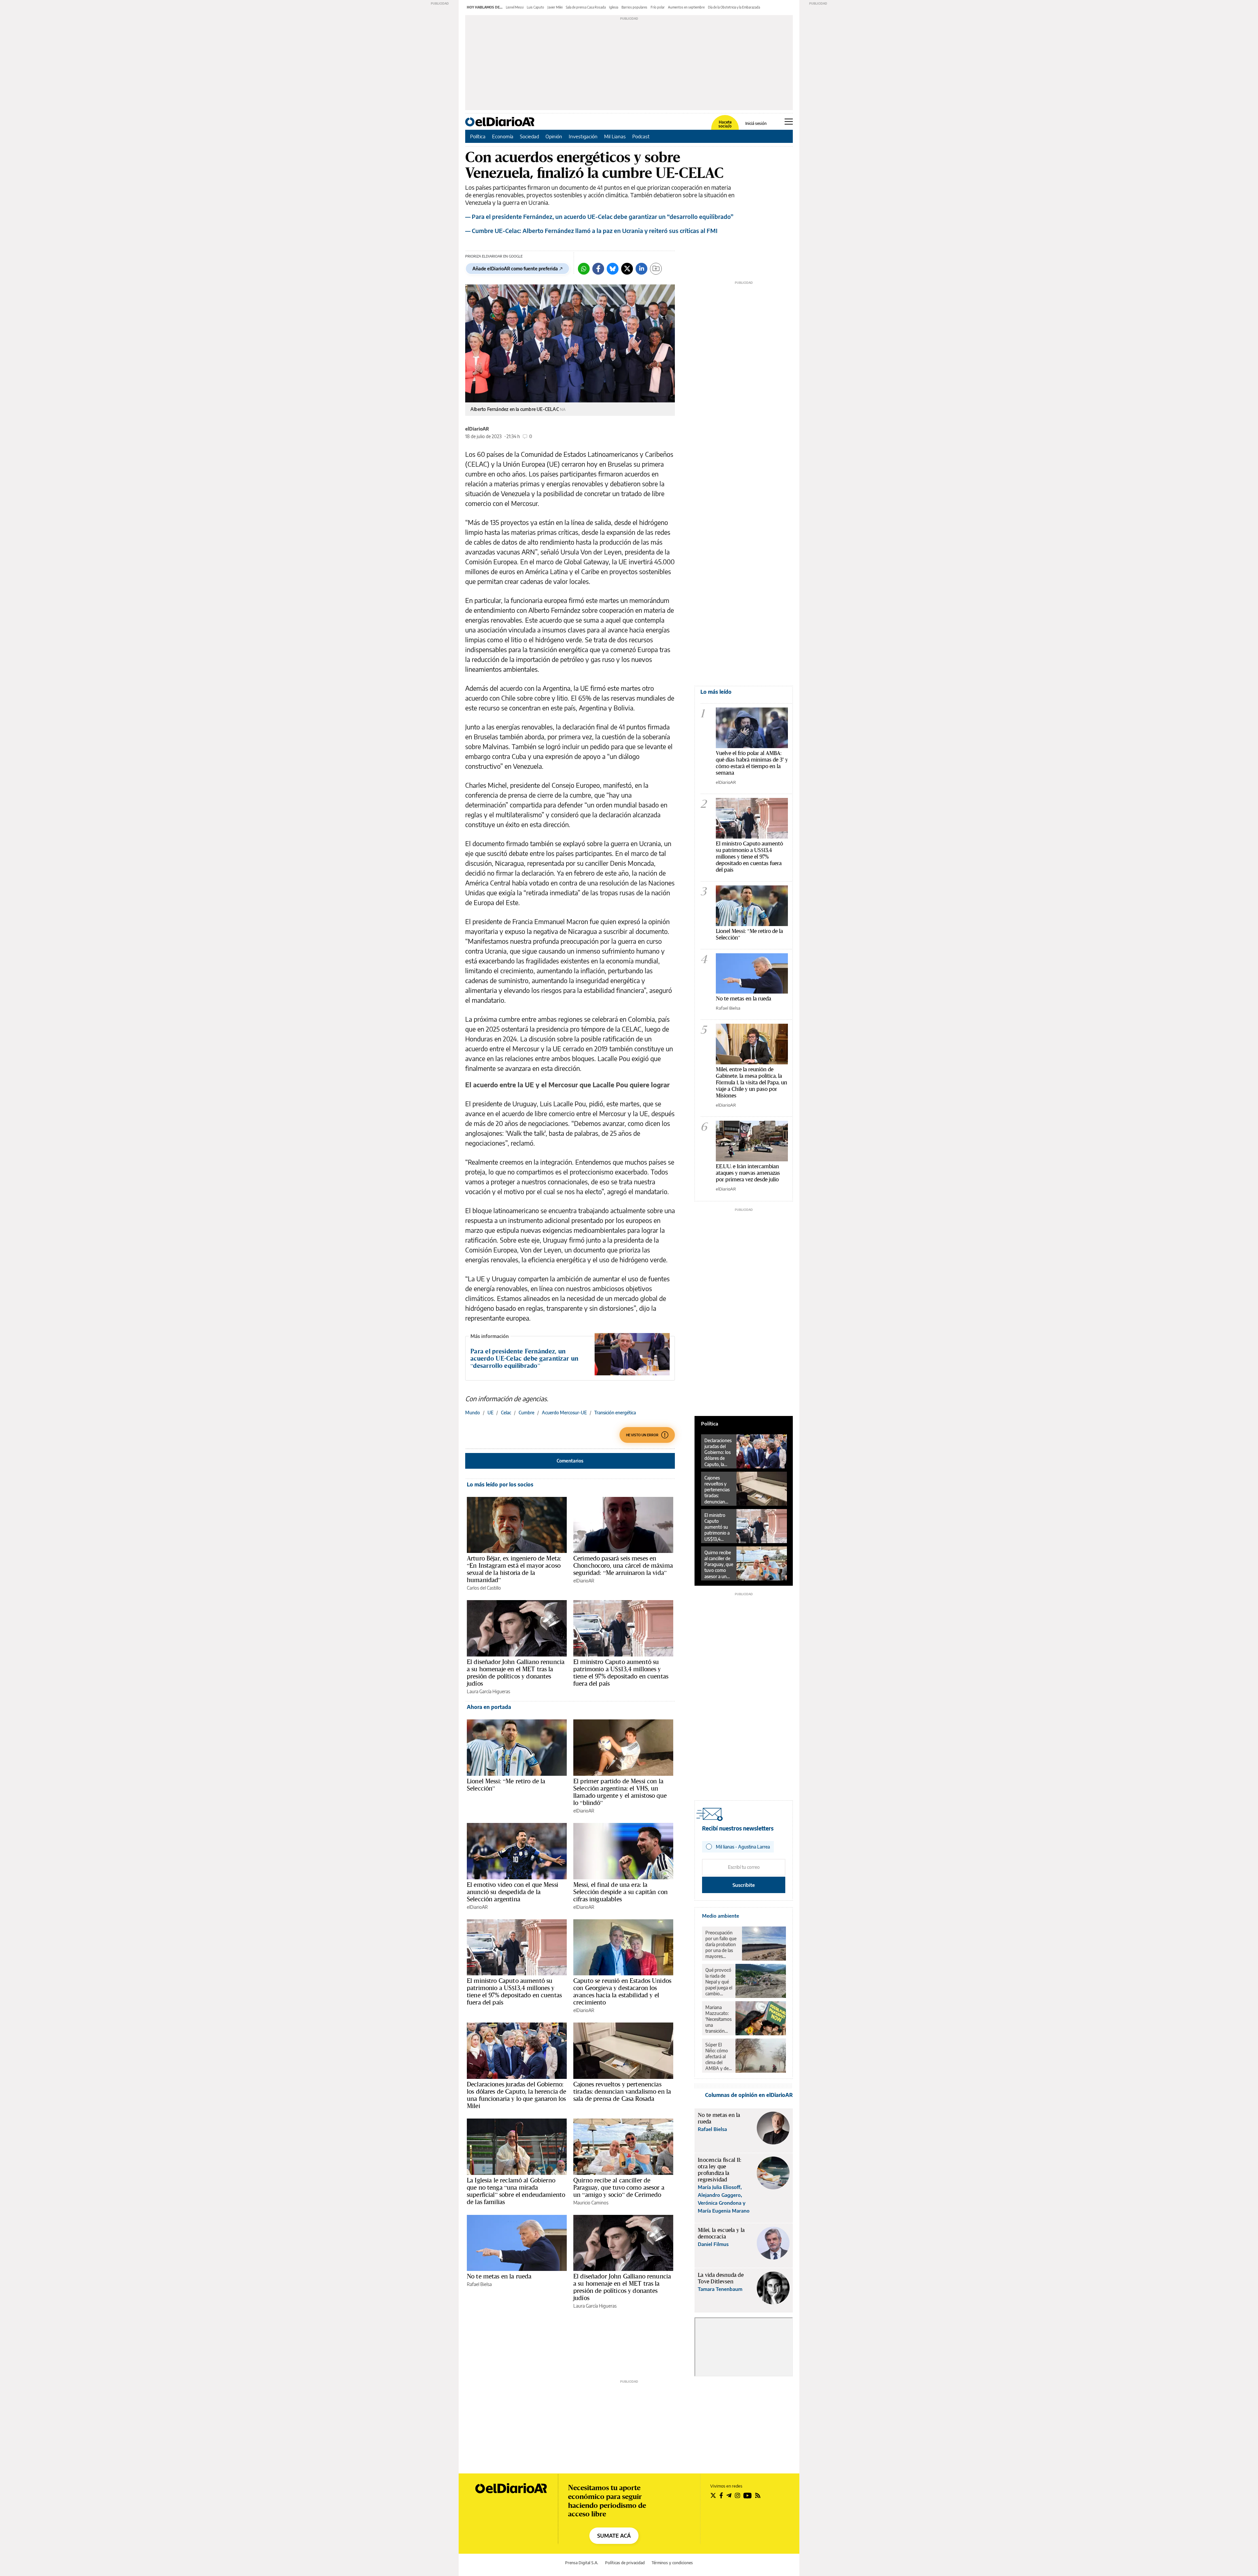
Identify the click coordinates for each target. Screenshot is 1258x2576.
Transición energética (615, 1413)
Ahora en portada (489, 1707)
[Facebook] (598, 269)
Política (478, 136)
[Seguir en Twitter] (713, 2495)
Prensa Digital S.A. (582, 2563)
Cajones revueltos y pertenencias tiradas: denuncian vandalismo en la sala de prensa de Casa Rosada (622, 2091)
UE (490, 1413)
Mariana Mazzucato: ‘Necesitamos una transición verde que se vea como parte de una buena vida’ (718, 2019)
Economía (503, 136)
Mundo (473, 1413)
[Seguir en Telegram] (729, 2495)
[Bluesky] (613, 269)
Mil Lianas (615, 136)
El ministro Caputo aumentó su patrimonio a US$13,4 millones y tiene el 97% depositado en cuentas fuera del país (621, 1673)
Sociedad (529, 136)
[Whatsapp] (584, 269)
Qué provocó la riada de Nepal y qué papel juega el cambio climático (719, 1982)
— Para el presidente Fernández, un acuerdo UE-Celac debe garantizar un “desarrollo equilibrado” (599, 216)
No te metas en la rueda (499, 2276)
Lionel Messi (515, 7)
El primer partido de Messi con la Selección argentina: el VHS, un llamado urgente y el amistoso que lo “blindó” (620, 1792)
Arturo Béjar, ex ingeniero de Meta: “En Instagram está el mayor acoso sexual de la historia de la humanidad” (514, 1569)
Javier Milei (555, 7)
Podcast (641, 136)
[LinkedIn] (641, 269)
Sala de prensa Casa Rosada (586, 7)
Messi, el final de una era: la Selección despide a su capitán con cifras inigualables (620, 1892)
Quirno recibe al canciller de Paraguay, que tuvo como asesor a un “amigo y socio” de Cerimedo (619, 2187)
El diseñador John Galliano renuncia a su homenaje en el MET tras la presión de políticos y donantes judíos (516, 1673)
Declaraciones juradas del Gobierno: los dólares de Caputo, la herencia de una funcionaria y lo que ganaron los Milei (517, 2095)
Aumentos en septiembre (686, 7)
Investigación (583, 136)
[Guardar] (656, 269)
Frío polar (658, 7)
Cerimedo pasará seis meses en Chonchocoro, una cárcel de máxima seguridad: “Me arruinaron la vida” (623, 1565)
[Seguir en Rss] (758, 2495)
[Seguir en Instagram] (737, 2495)
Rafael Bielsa (479, 2284)
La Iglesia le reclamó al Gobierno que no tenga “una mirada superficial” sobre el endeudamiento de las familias (516, 2191)
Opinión (554, 136)
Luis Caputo (535, 7)
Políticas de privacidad (625, 2563)
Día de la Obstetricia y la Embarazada (734, 7)
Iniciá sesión (756, 124)
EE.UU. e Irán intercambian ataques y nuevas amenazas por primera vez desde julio (748, 1173)
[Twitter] (627, 269)
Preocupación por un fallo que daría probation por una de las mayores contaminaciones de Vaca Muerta (722, 1945)
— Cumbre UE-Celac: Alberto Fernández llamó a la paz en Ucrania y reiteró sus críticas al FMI (591, 231)
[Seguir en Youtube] (748, 2495)
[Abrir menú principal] (789, 122)
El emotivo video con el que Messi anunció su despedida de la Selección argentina (513, 1892)
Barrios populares (634, 7)
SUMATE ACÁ (614, 2536)
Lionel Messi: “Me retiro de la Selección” (506, 1785)
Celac (506, 1413)
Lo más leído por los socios (500, 1484)
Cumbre (526, 1413)
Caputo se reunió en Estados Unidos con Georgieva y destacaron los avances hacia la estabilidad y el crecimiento (622, 1991)
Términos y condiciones (672, 2563)
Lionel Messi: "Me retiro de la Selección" (749, 934)
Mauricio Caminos (591, 2203)
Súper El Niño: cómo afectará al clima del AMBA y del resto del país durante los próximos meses (718, 2057)
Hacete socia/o (725, 124)
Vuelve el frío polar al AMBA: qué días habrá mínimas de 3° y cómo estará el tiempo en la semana (752, 763)
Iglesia (614, 7)
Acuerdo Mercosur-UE (564, 1413)
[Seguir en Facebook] (721, 2495)
